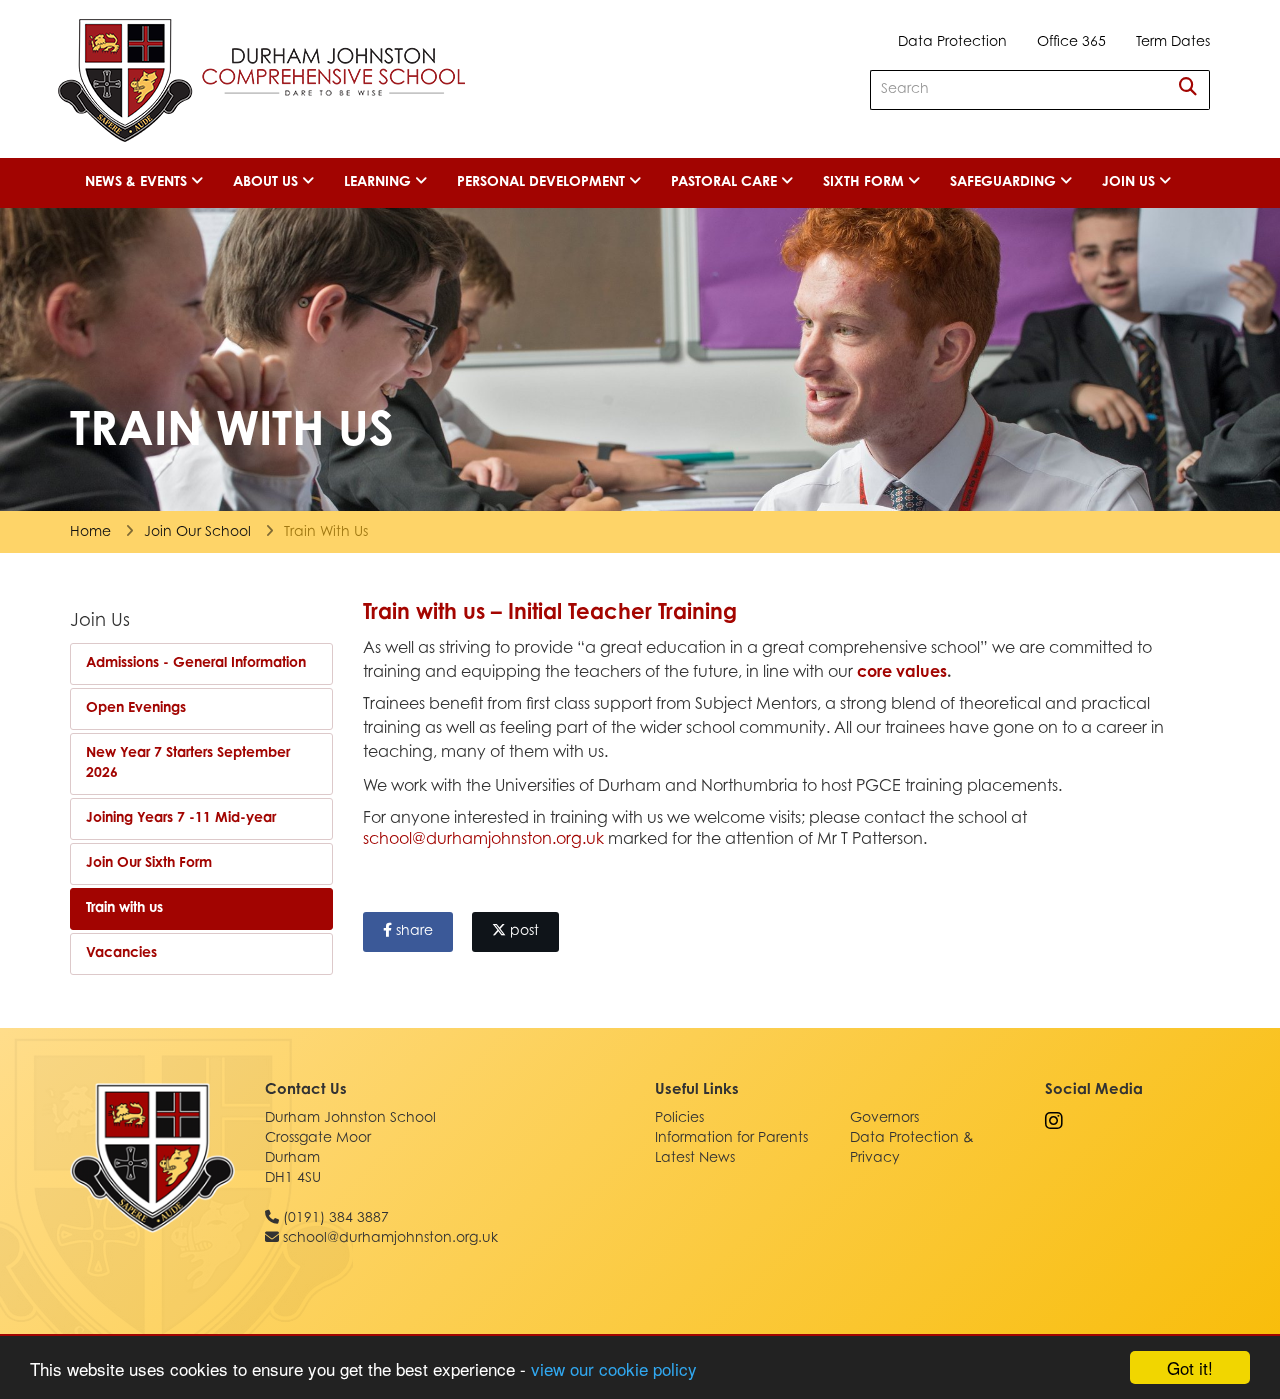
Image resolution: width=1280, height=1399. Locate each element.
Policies (679, 1119)
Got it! (1190, 1367)
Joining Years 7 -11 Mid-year (181, 819)
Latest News (695, 1159)
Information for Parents (731, 1139)
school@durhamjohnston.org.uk (483, 840)
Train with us (124, 909)
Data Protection (952, 43)
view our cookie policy (614, 1368)
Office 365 (1071, 43)
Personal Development (543, 183)
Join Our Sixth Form (149, 864)
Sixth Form (865, 183)
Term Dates (1173, 43)
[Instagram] (1054, 1123)
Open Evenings (136, 709)
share (412, 932)
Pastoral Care (726, 183)
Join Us (1130, 183)
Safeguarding (1005, 183)
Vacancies (121, 954)
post (522, 932)
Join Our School (197, 533)
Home (90, 533)
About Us (267, 183)
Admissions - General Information (196, 664)
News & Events (138, 183)
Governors (884, 1119)
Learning (379, 183)
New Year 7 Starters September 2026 (188, 764)
